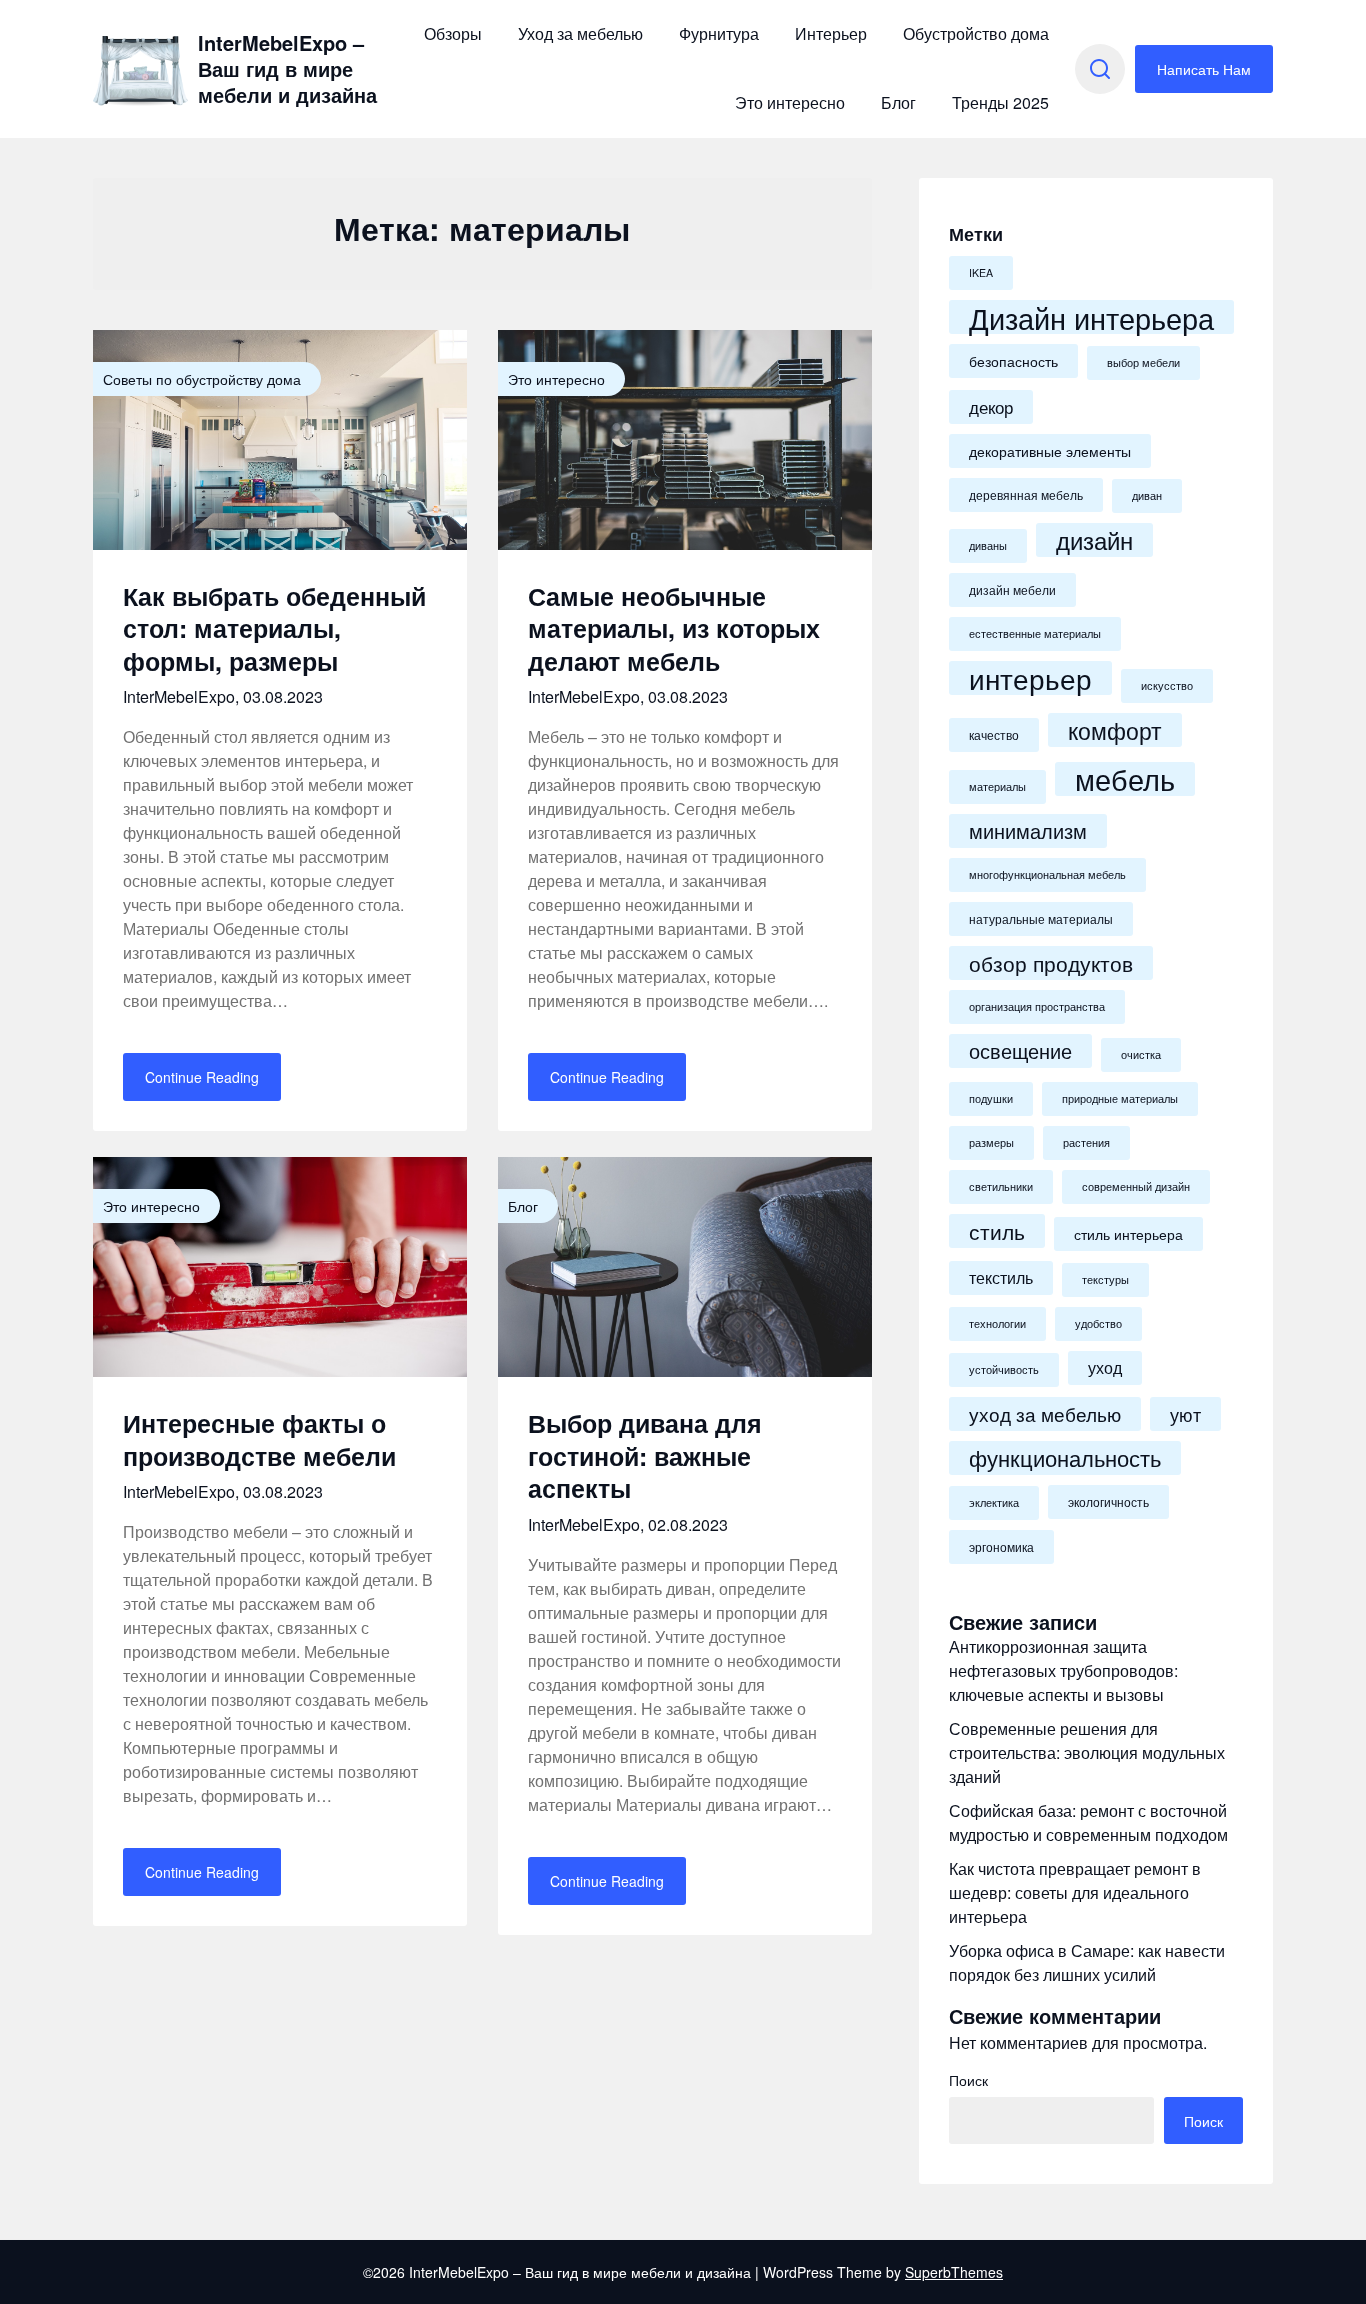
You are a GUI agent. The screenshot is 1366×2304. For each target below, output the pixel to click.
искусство (1167, 685)
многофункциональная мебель (1047, 874)
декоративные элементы (1050, 451)
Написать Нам (1204, 69)
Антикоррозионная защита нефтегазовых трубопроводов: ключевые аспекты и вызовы (1063, 1670)
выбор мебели (1143, 362)
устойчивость (1004, 1369)
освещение (1020, 1051)
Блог (898, 102)
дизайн (1094, 540)
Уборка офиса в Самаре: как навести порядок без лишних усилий (1087, 1962)
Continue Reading (202, 1077)
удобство (1098, 1323)
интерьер (1030, 678)
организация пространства (1037, 1006)
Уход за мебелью (580, 33)
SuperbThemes (954, 2272)
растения (1086, 1142)
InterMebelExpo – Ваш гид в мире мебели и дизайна (287, 69)
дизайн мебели (1012, 590)
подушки (991, 1098)
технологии (997, 1323)
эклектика (994, 1502)
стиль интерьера (1128, 1234)
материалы (997, 786)
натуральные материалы (1041, 919)
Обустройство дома (976, 33)
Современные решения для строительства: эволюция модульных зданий (1087, 1752)
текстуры (1105, 1279)
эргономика (1001, 1547)
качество (994, 735)
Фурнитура (719, 33)
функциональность (1065, 1457)
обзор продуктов (1051, 963)
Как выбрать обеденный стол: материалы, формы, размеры (274, 628)
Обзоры (453, 33)
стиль (997, 1231)
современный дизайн (1136, 1186)
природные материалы (1120, 1098)
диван (1147, 495)
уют (1185, 1414)
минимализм (1028, 831)
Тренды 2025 (1000, 102)
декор (991, 406)
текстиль (1001, 1277)
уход (1105, 1367)
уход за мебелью (1045, 1413)
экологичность (1108, 1502)
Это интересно (790, 102)
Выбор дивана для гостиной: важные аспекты (645, 1455)
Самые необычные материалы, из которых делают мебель (674, 628)
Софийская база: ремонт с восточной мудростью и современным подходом (1088, 1822)
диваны (988, 545)
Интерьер (831, 33)
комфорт (1115, 730)
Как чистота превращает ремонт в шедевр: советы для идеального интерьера (1075, 1892)
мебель (1125, 779)
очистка (1141, 1054)
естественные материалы (1035, 633)
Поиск (968, 2080)
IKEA (981, 272)
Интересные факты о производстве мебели (259, 1439)
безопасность (1013, 361)
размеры (991, 1142)
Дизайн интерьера (1091, 317)
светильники (1001, 1186)
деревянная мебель (1026, 495)
